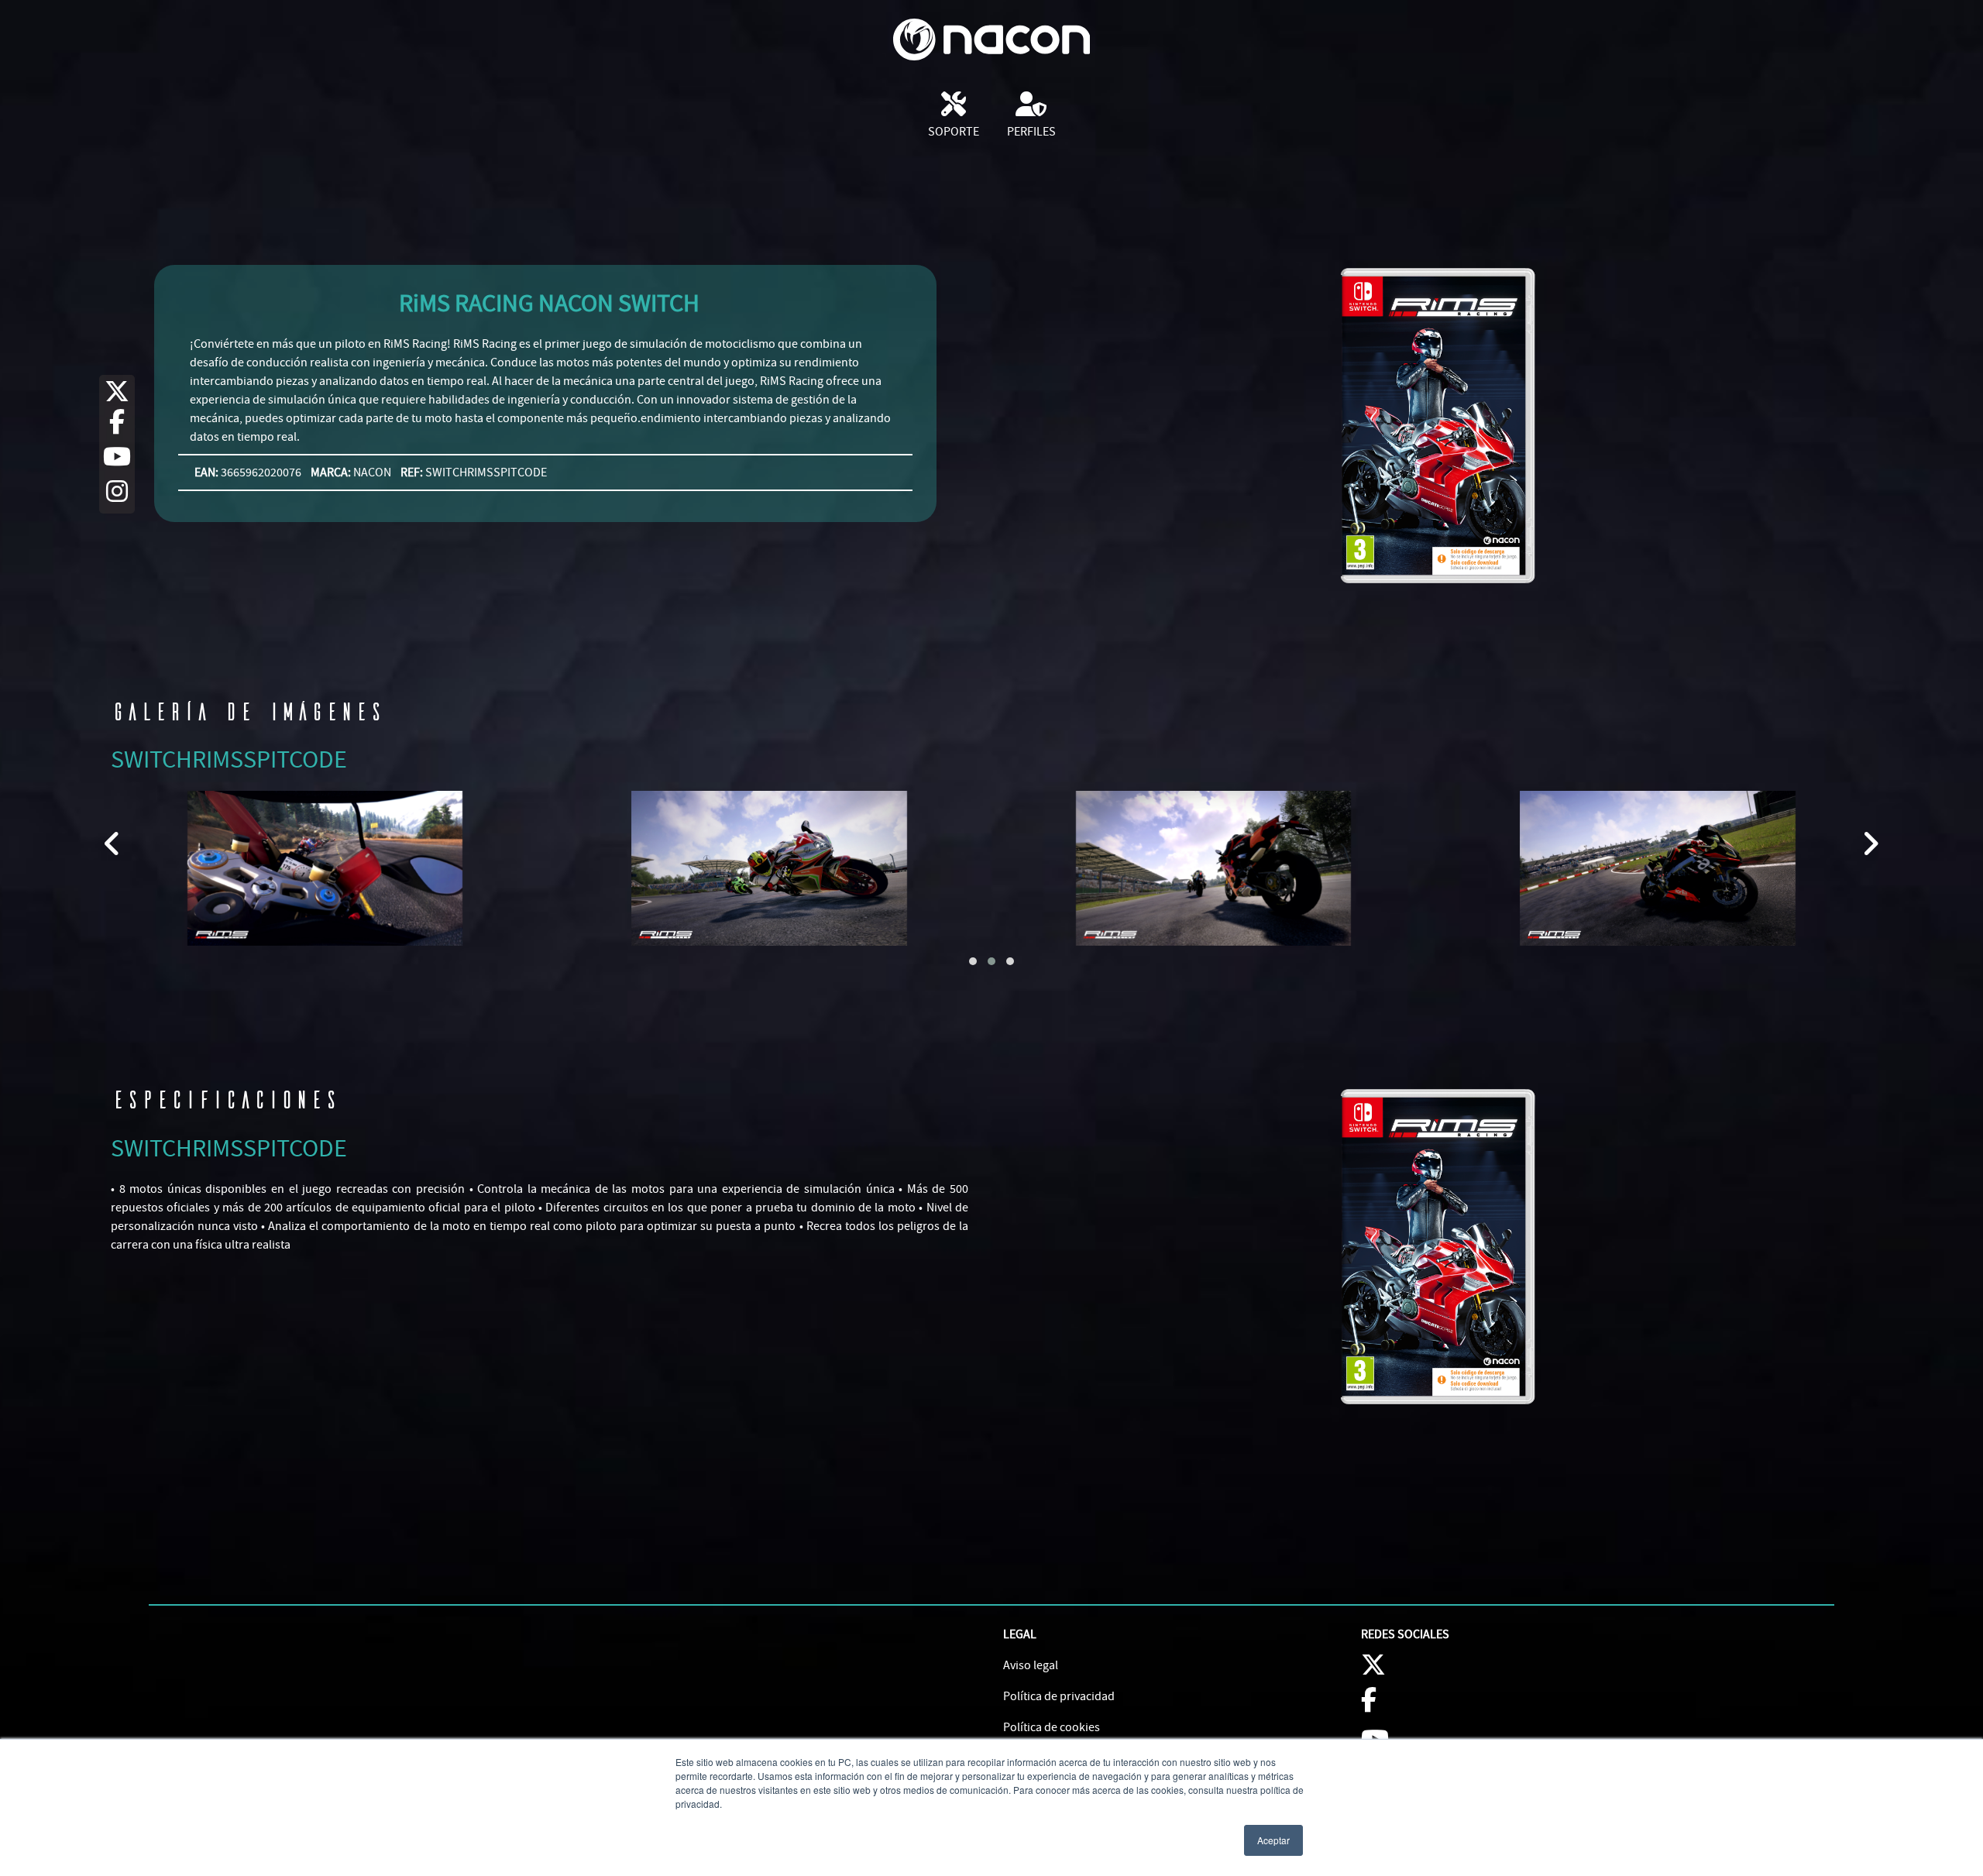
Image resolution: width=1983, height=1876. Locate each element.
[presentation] (113, 844)
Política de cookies (1052, 1727)
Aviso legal (1031, 1665)
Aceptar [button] (1273, 1840)
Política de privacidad (1059, 1696)
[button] (973, 961)
